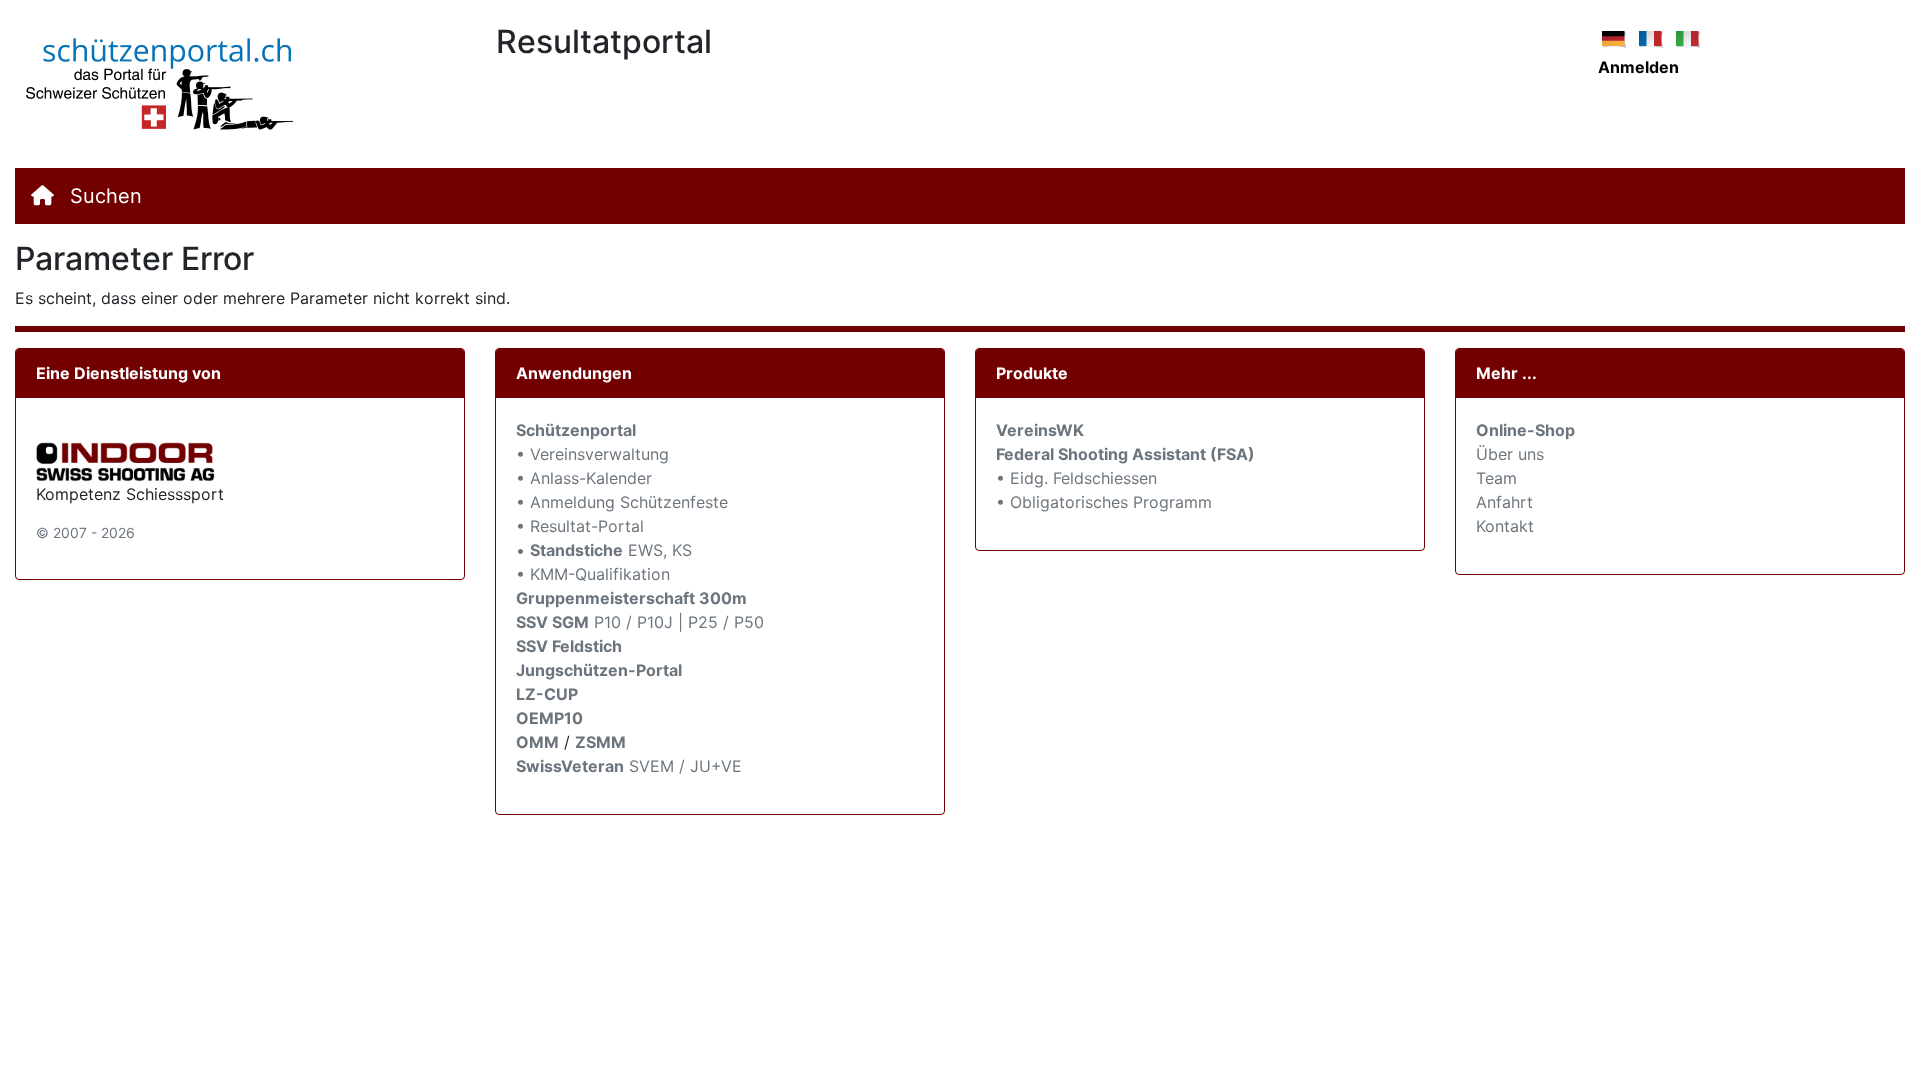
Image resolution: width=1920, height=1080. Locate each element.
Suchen (106, 196)
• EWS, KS (604, 550)
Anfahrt (1504, 502)
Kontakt (1505, 526)
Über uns (1510, 454)
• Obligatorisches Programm (1104, 502)
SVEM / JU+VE (685, 766)
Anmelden (1638, 67)
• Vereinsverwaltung (592, 454)
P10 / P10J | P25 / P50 (640, 622)
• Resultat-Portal (580, 526)
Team (1496, 478)
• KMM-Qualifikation (593, 574)
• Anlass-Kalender (584, 478)
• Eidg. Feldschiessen (1076, 478)
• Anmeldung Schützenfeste (622, 502)
